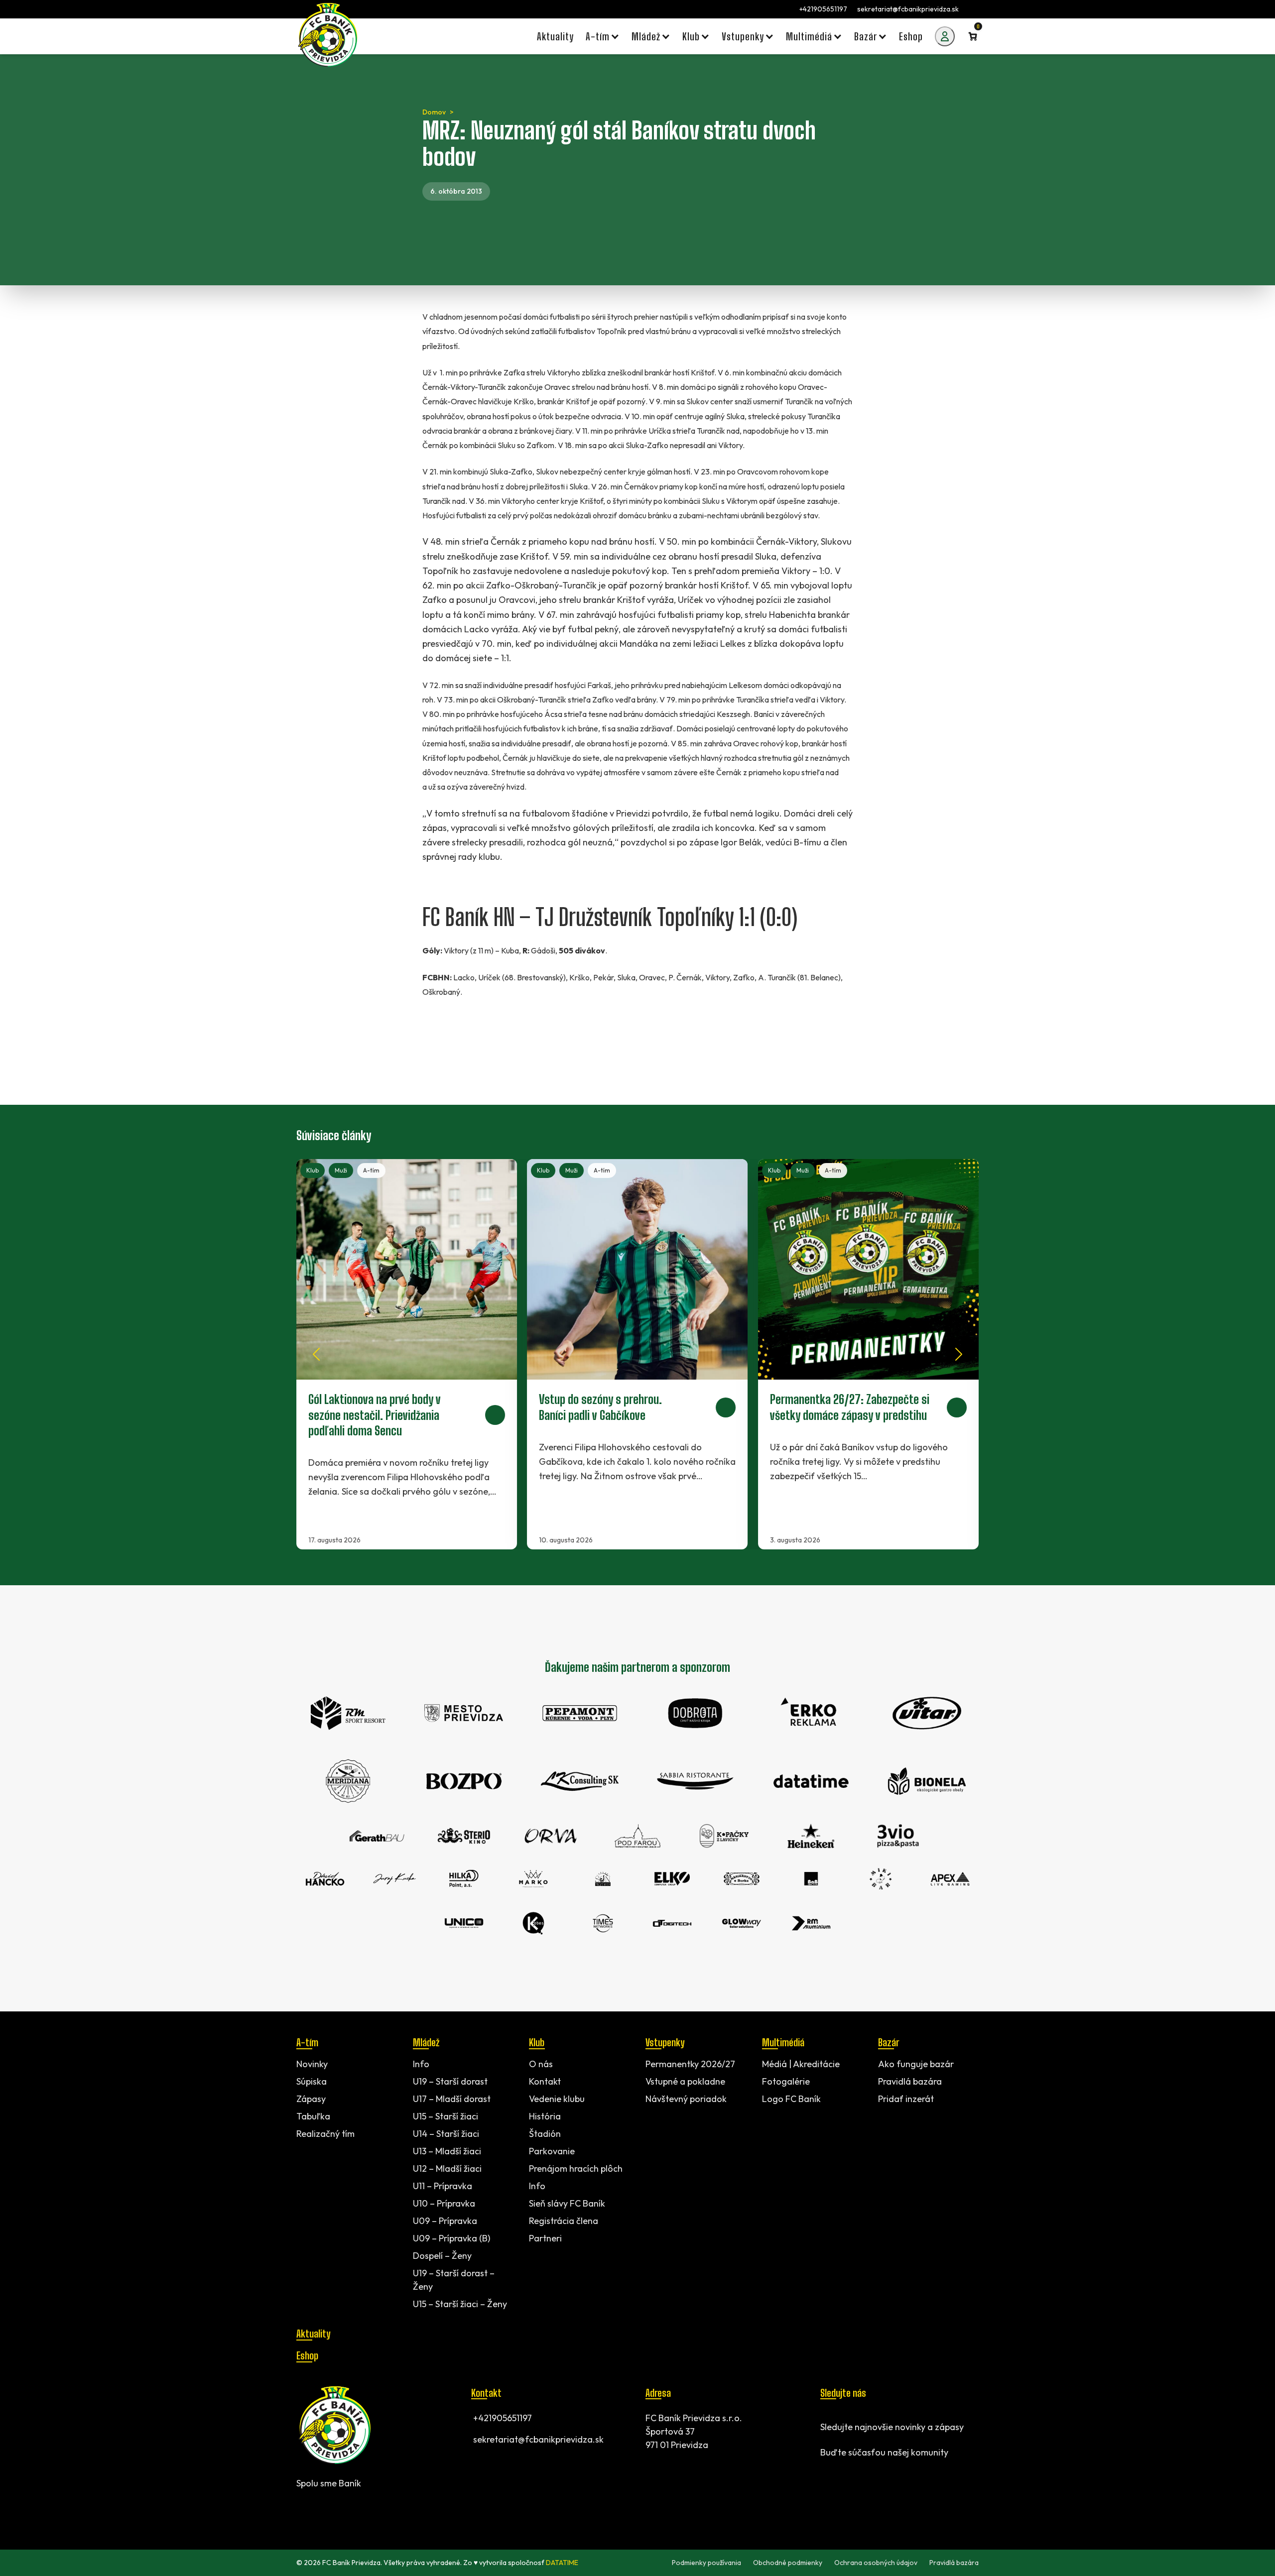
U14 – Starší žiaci (446, 2134)
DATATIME (562, 2563)
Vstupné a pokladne (685, 2081)
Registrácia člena (564, 2221)
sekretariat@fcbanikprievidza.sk (908, 9)
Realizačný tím (325, 2134)
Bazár (889, 2042)
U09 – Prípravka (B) (451, 2238)
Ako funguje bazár (916, 2064)
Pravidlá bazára (910, 2081)
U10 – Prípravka (444, 2203)
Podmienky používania (706, 2563)
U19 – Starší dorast (450, 2081)
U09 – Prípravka (445, 2221)
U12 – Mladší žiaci (447, 2168)
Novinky (312, 2064)
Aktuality (313, 2334)
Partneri (545, 2238)
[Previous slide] (316, 1354)
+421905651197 (823, 9)
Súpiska (312, 2081)
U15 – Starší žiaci (446, 2116)
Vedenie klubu (557, 2099)
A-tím (371, 1170)
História (545, 2116)
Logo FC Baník (791, 2099)
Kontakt (545, 2081)
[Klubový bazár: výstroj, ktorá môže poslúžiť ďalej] (868, 1354)
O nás (541, 2064)
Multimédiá (783, 2042)
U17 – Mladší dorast (452, 2099)
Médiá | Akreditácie (801, 2064)
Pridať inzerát (906, 2099)
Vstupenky (665, 2042)
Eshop (307, 2355)
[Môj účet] (945, 36)
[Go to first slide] (959, 1354)
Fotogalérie (786, 2081)
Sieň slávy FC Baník (567, 2203)
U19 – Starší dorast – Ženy (454, 2280)
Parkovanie (552, 2151)
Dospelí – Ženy (442, 2256)
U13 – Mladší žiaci (447, 2151)
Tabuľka (313, 2116)
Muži (341, 1170)
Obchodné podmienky (788, 2563)
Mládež (426, 2042)
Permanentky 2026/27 (690, 2064)
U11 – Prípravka (443, 2186)
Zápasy (311, 2099)
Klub (313, 1170)
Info (421, 2064)
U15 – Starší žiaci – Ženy (460, 2304)
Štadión (545, 2134)
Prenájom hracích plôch (576, 2168)
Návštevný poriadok (686, 2099)
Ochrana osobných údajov (876, 2563)
